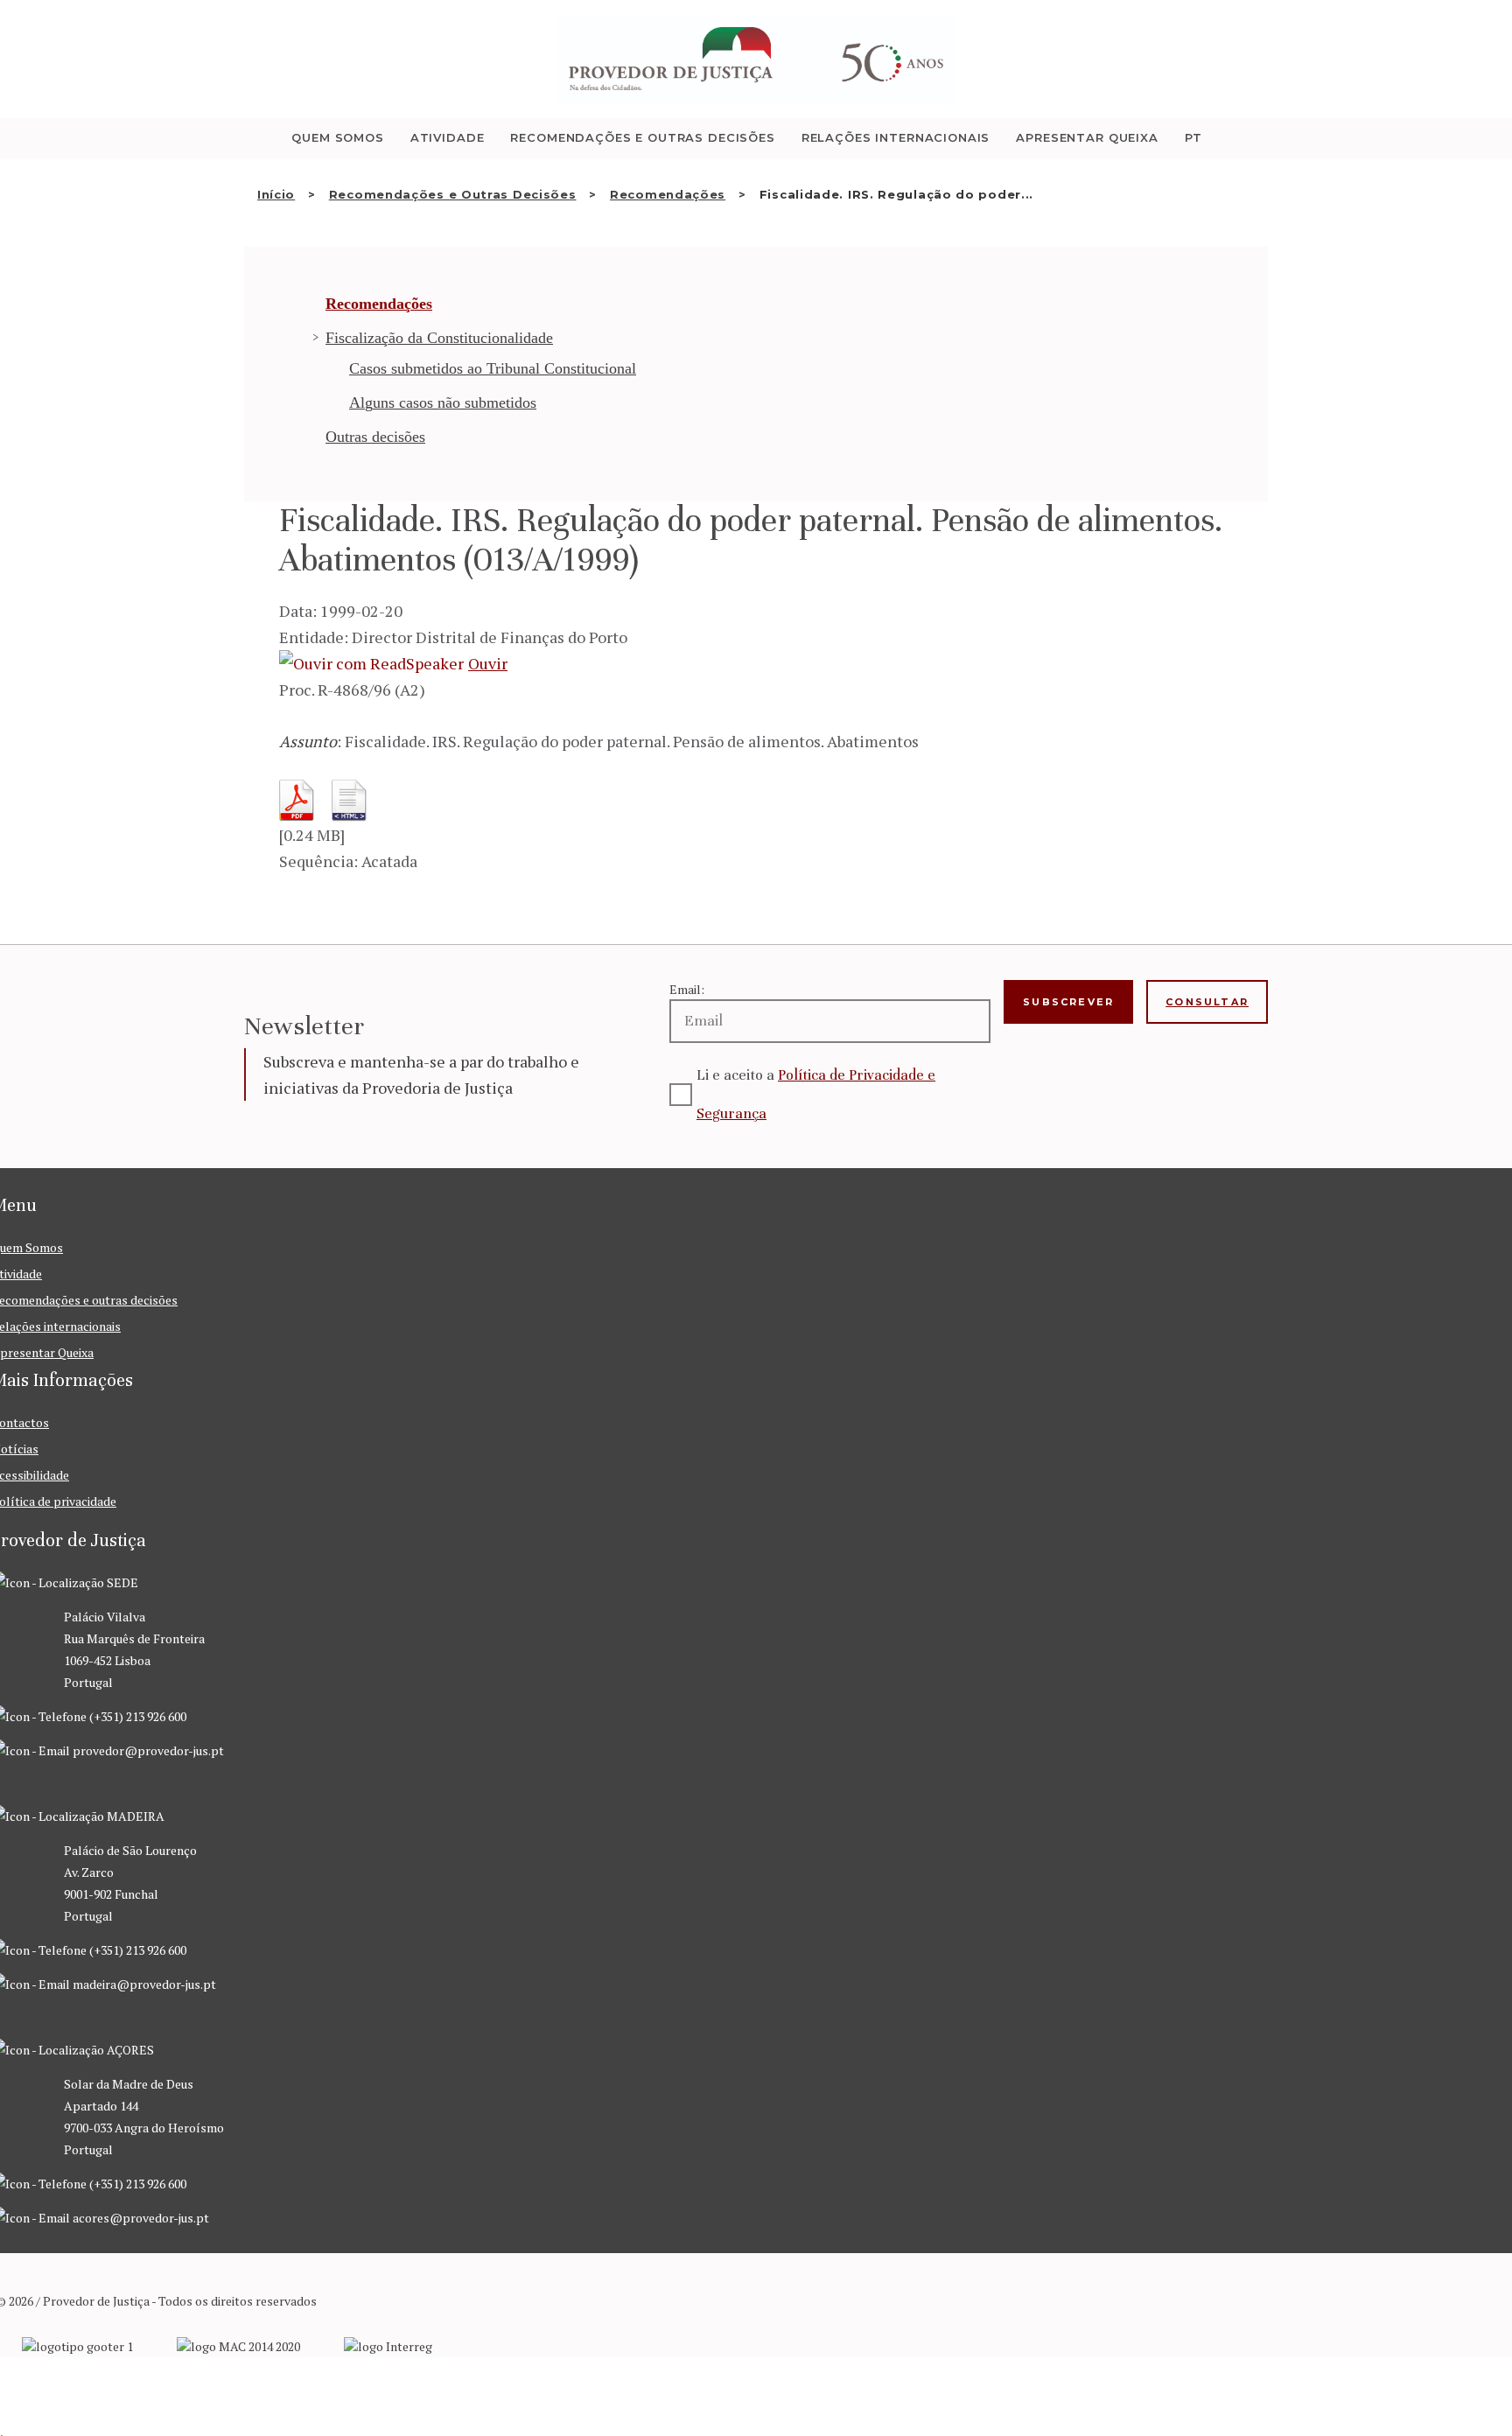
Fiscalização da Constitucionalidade (439, 338)
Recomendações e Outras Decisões (453, 194)
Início (276, 194)
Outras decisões (375, 437)
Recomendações (668, 194)
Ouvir (488, 663)
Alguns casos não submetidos (443, 402)
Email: (687, 989)
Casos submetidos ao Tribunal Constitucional (493, 368)
